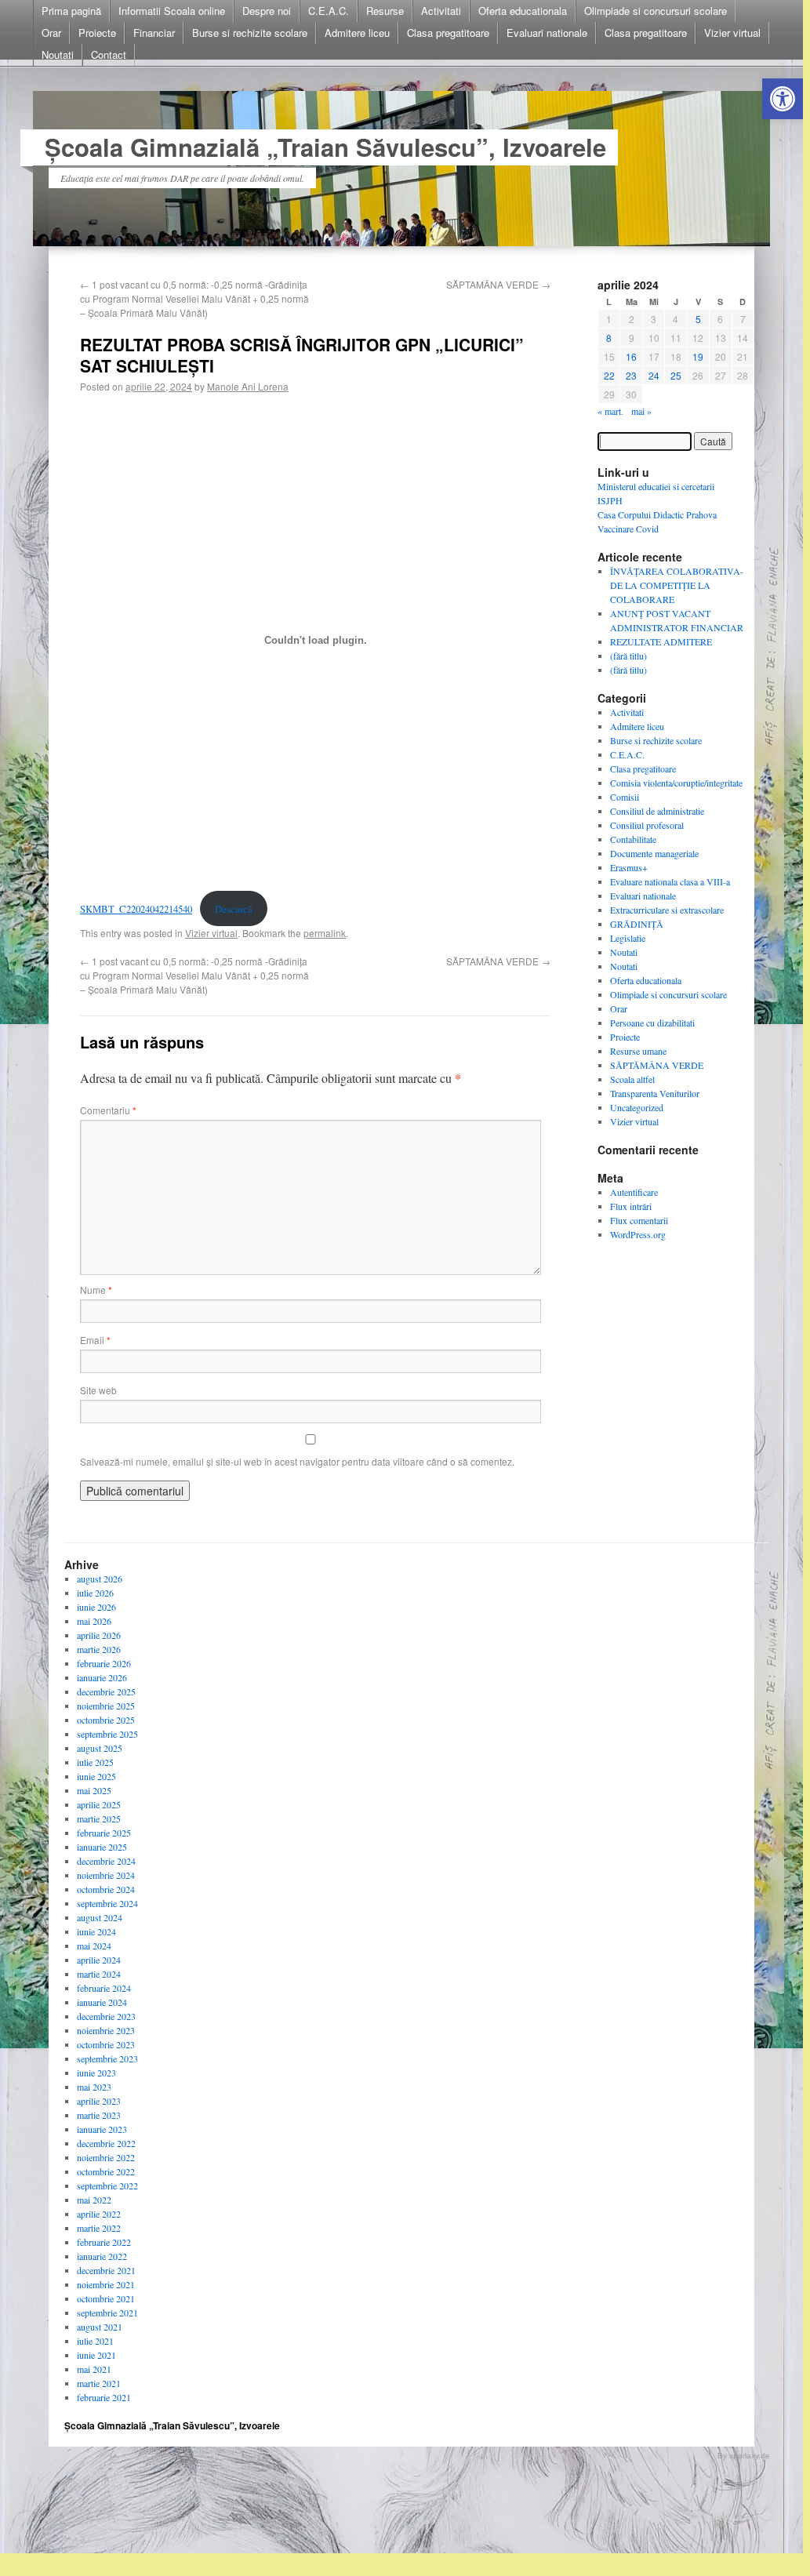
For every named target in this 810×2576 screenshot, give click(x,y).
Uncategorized (637, 1107)
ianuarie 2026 (102, 1677)
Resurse (385, 11)
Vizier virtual (732, 33)
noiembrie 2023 (106, 2030)
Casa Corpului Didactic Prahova (657, 514)
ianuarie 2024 (102, 2002)
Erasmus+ (629, 867)
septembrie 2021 (107, 2313)
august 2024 (100, 1917)
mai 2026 (94, 1621)
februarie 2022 (104, 2242)
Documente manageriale (654, 853)
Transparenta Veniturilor (655, 1093)
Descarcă (234, 909)
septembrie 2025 (107, 1734)
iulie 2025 (95, 1762)
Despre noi (267, 11)
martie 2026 (99, 1649)
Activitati (441, 11)
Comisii (625, 797)
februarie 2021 (104, 2397)
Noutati (58, 54)
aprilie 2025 (99, 1804)
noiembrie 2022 (106, 2157)
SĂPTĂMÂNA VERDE (657, 1065)
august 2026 (100, 1579)
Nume (96, 1290)
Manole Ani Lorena (248, 386)
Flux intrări (631, 1206)
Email (95, 1340)
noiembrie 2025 (106, 1706)
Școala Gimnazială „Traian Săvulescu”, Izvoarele (325, 147)
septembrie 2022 (107, 2185)
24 (654, 375)
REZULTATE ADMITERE (661, 641)
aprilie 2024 (99, 1960)
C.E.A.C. (329, 11)
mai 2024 (94, 1946)
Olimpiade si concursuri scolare (656, 11)
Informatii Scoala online (172, 11)
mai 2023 (94, 2087)
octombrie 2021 (106, 2298)
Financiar (154, 33)
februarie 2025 (104, 1833)
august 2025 (100, 1748)
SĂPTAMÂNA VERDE (498, 284)
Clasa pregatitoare (448, 33)
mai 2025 (94, 1790)
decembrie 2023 (106, 2016)
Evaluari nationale (547, 33)
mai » (641, 411)
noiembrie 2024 (106, 1875)
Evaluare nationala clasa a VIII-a (670, 881)
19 (698, 356)
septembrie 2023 (107, 2058)
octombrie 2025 (106, 1720)
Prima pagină (71, 11)
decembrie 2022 (106, 2143)
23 (631, 375)
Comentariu (108, 1110)
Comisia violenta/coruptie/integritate (676, 783)
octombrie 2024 (106, 1889)
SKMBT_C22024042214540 (136, 909)
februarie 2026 (104, 1663)
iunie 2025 (96, 1776)
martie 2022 (99, 2228)
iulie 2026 (95, 1593)
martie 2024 (99, 1974)
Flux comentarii (639, 1220)
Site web (98, 1390)
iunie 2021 (96, 2355)
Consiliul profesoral (647, 825)
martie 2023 (99, 2115)
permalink (325, 933)
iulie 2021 (95, 2341)
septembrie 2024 (107, 1903)
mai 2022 (94, 2200)
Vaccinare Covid (628, 529)
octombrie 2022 (106, 2171)
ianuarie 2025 (102, 1847)
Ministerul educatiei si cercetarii (656, 486)
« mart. (610, 411)
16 (631, 356)
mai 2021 (94, 2369)
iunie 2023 (96, 2073)
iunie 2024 (96, 1931)
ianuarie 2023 (102, 2129)
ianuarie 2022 (102, 2256)
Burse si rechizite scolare (250, 33)
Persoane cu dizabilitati (652, 1023)
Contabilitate (633, 839)
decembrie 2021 (106, 2270)
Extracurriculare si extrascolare (667, 910)
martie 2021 (99, 2383)
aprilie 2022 (99, 2214)
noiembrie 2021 (106, 2284)
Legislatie (628, 938)
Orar (51, 33)
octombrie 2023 (106, 2044)
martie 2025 (99, 1818)
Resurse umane (638, 1051)
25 (676, 375)
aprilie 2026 (99, 1635)
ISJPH (610, 500)
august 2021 (100, 2327)
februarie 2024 (104, 1988)
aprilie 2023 (99, 2101)
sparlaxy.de (750, 2456)
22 (609, 375)
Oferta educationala (523, 11)
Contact (109, 54)
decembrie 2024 (106, 1861)
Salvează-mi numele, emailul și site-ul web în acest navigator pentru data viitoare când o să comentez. (297, 1461)
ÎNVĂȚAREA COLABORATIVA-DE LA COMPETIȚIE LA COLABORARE (677, 585)
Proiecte (97, 33)
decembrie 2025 (106, 1691)
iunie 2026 (96, 1607)
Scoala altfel (632, 1079)
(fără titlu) (628, 656)
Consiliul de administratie (657, 811)
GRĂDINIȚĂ (637, 924)
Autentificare (634, 1192)
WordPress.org (638, 1234)
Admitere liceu (357, 33)
